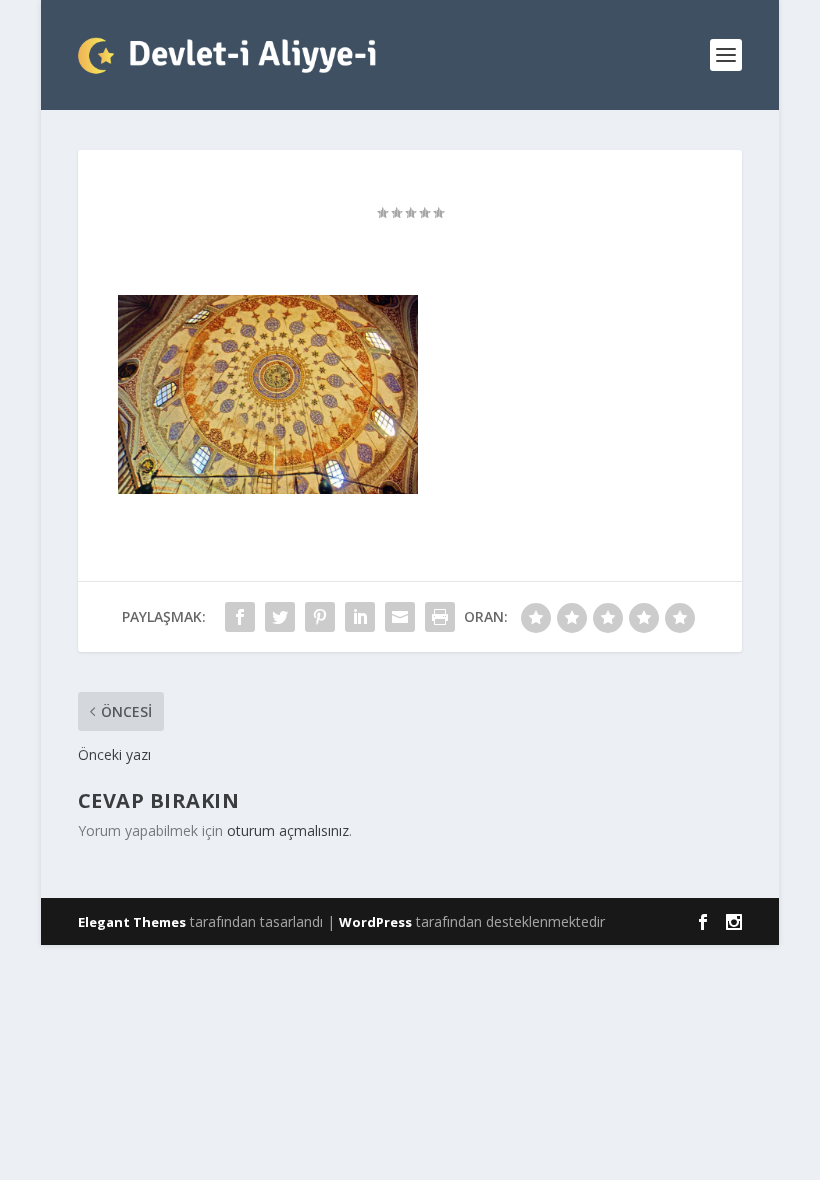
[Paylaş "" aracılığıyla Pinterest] (320, 617)
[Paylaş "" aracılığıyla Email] (400, 617)
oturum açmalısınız (288, 830)
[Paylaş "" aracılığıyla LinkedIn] (360, 617)
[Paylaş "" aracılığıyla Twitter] (280, 617)
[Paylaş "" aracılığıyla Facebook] (240, 617)
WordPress (375, 922)
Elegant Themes (132, 922)
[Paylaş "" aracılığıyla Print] (440, 617)
